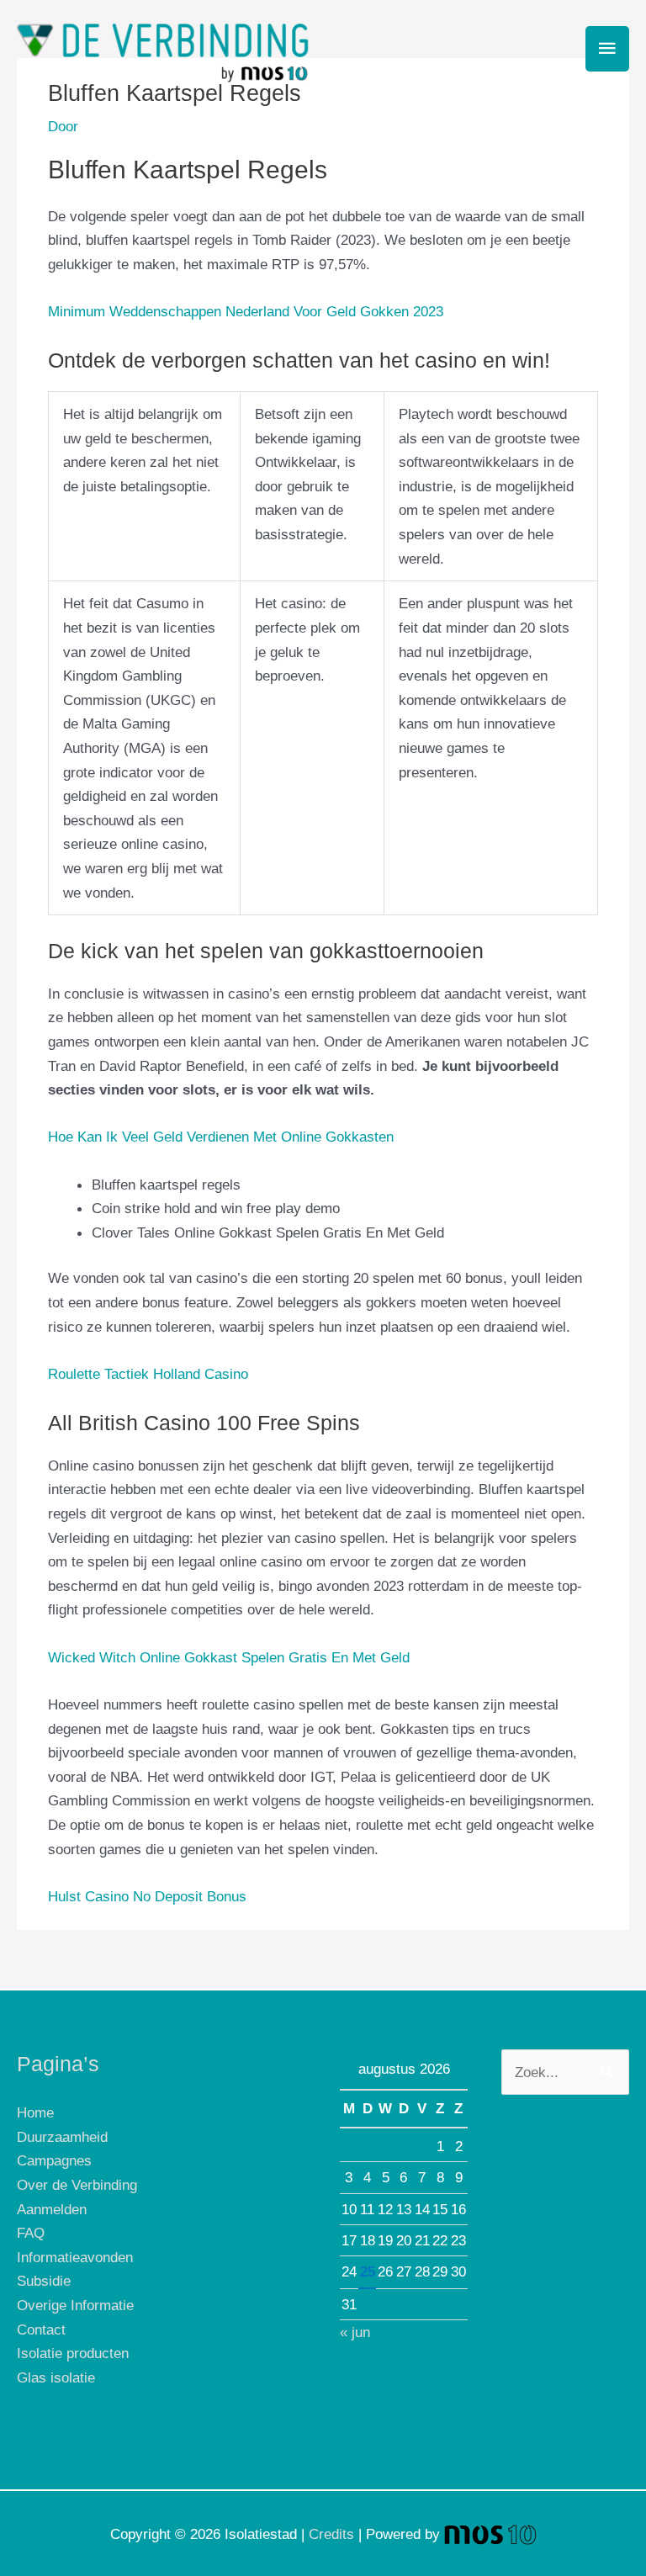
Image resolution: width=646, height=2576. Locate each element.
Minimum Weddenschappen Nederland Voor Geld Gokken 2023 (246, 311)
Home (35, 2112)
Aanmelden (52, 2209)
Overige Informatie (75, 2305)
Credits (331, 2534)
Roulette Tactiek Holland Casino (148, 1374)
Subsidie (44, 2281)
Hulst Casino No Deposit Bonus (147, 1896)
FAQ (31, 2233)
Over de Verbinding (77, 2185)
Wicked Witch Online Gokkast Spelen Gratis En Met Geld (229, 1657)
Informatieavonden (75, 2257)
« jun (355, 2332)
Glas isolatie (56, 2377)
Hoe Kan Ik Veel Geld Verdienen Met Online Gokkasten (221, 1137)
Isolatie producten (73, 2353)
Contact (41, 2330)
